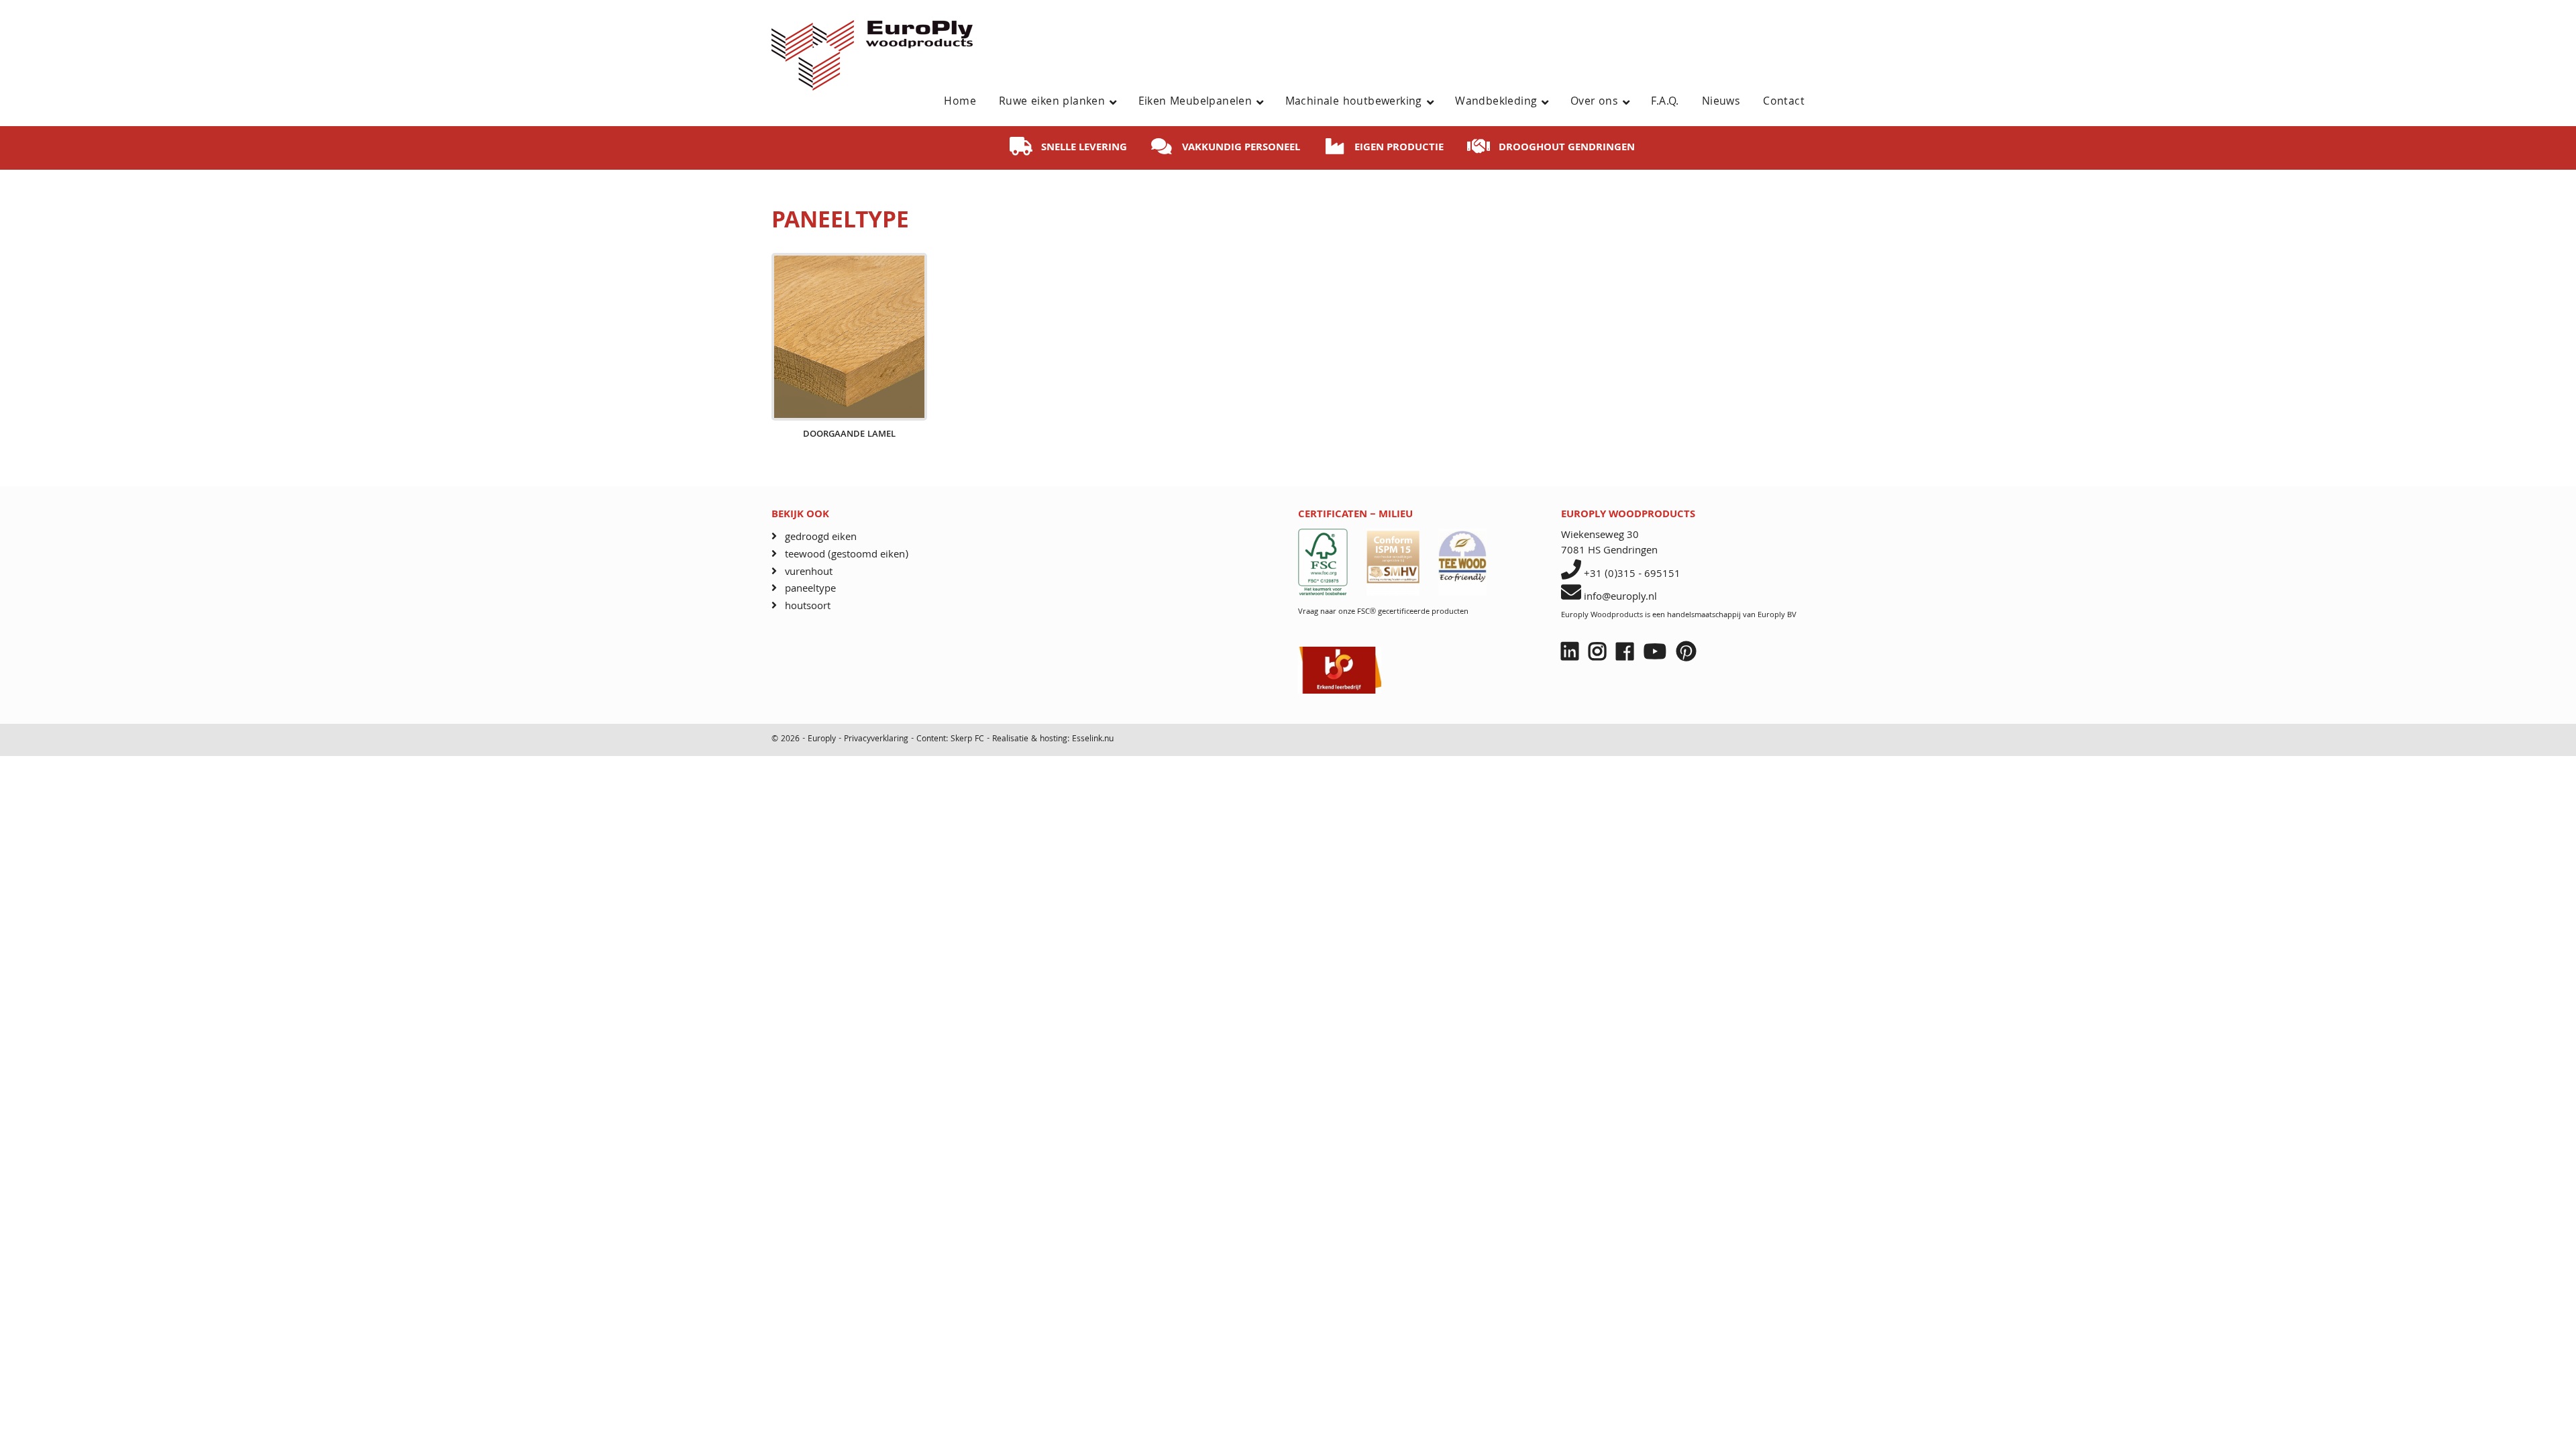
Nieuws (1721, 102)
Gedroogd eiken (821, 538)
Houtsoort (808, 607)
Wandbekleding (1496, 102)
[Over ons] (1631, 103)
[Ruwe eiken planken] (1118, 103)
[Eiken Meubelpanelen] (1265, 103)
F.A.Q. (1665, 102)
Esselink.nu (1093, 740)
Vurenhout (809, 573)
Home (960, 102)
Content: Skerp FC (950, 740)
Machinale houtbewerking (1354, 102)
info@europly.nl (1620, 598)
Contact (1784, 102)
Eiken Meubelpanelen (1195, 102)
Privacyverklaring (877, 740)
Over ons (1594, 102)
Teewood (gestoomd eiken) (847, 555)
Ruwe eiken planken (1052, 102)
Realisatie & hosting (1030, 740)
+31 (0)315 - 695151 (1632, 575)
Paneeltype (810, 589)
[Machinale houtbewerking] (1435, 103)
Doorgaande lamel (849, 435)
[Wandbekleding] (1550, 103)
